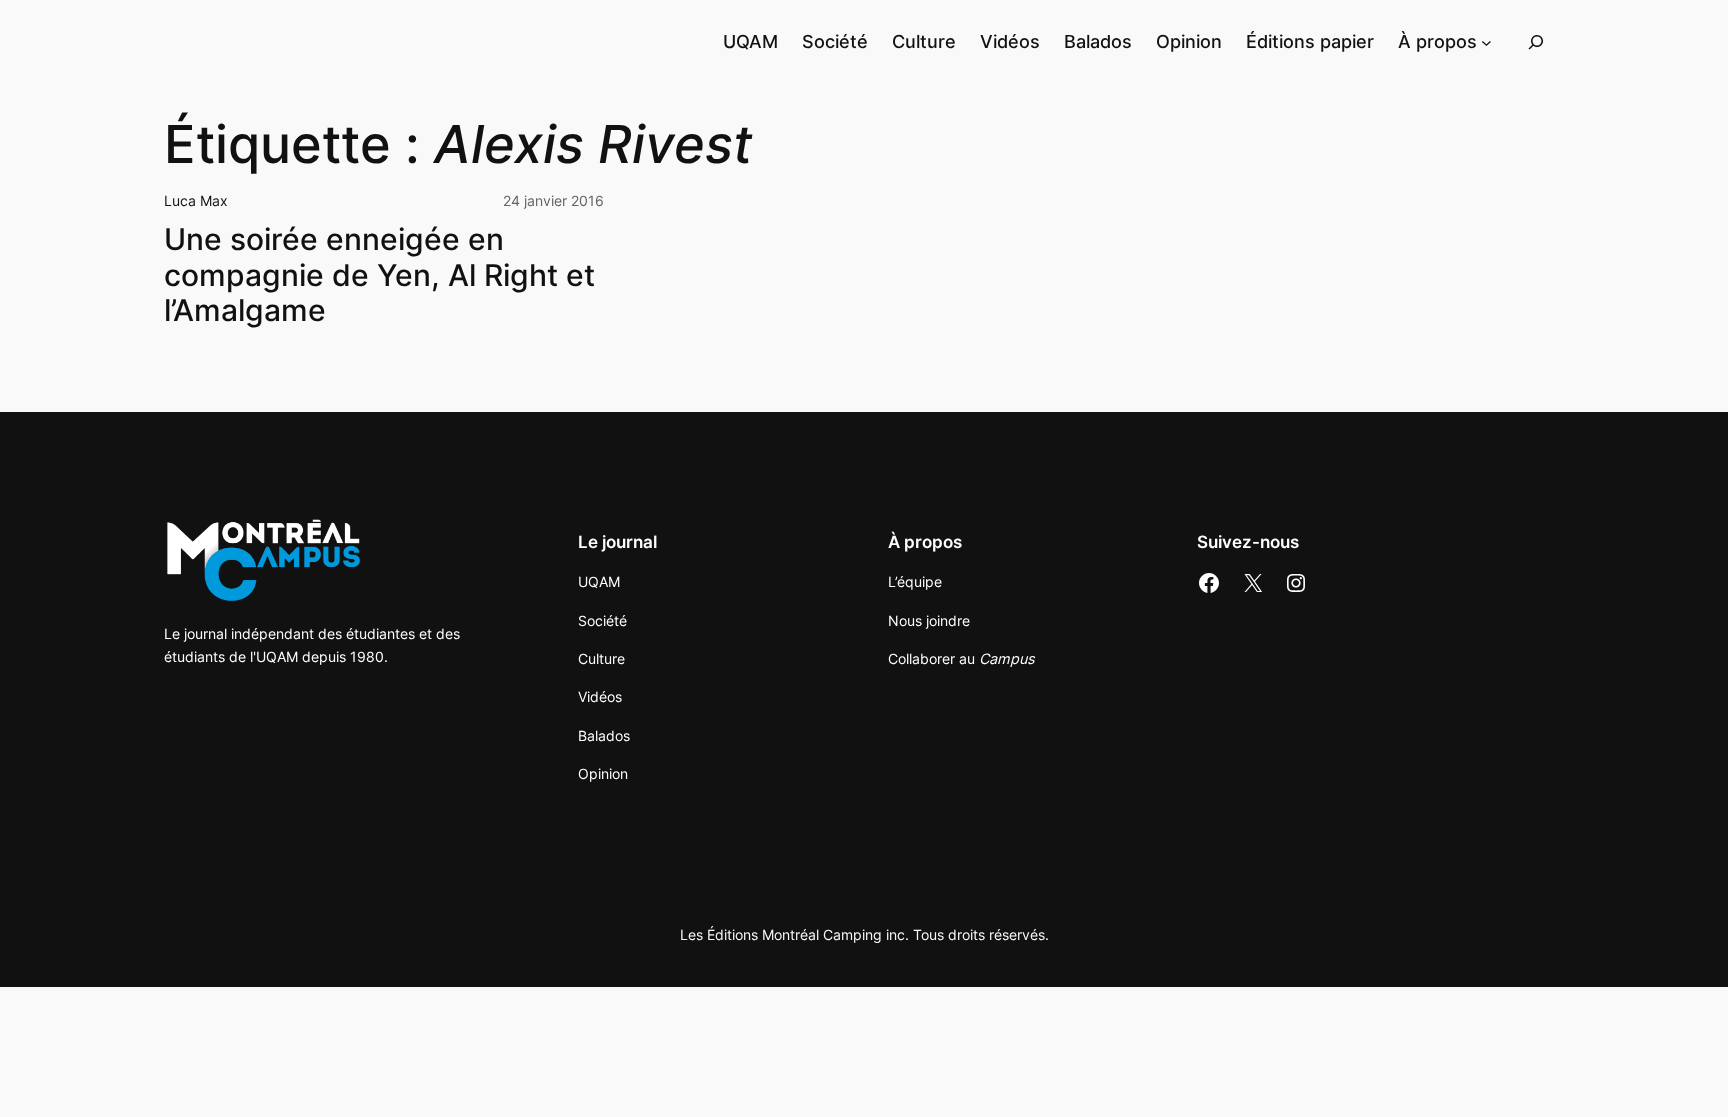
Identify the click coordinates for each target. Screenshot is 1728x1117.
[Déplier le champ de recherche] (1536, 41)
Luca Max (196, 200)
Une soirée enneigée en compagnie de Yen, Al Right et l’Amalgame (379, 275)
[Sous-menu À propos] (1486, 41)
